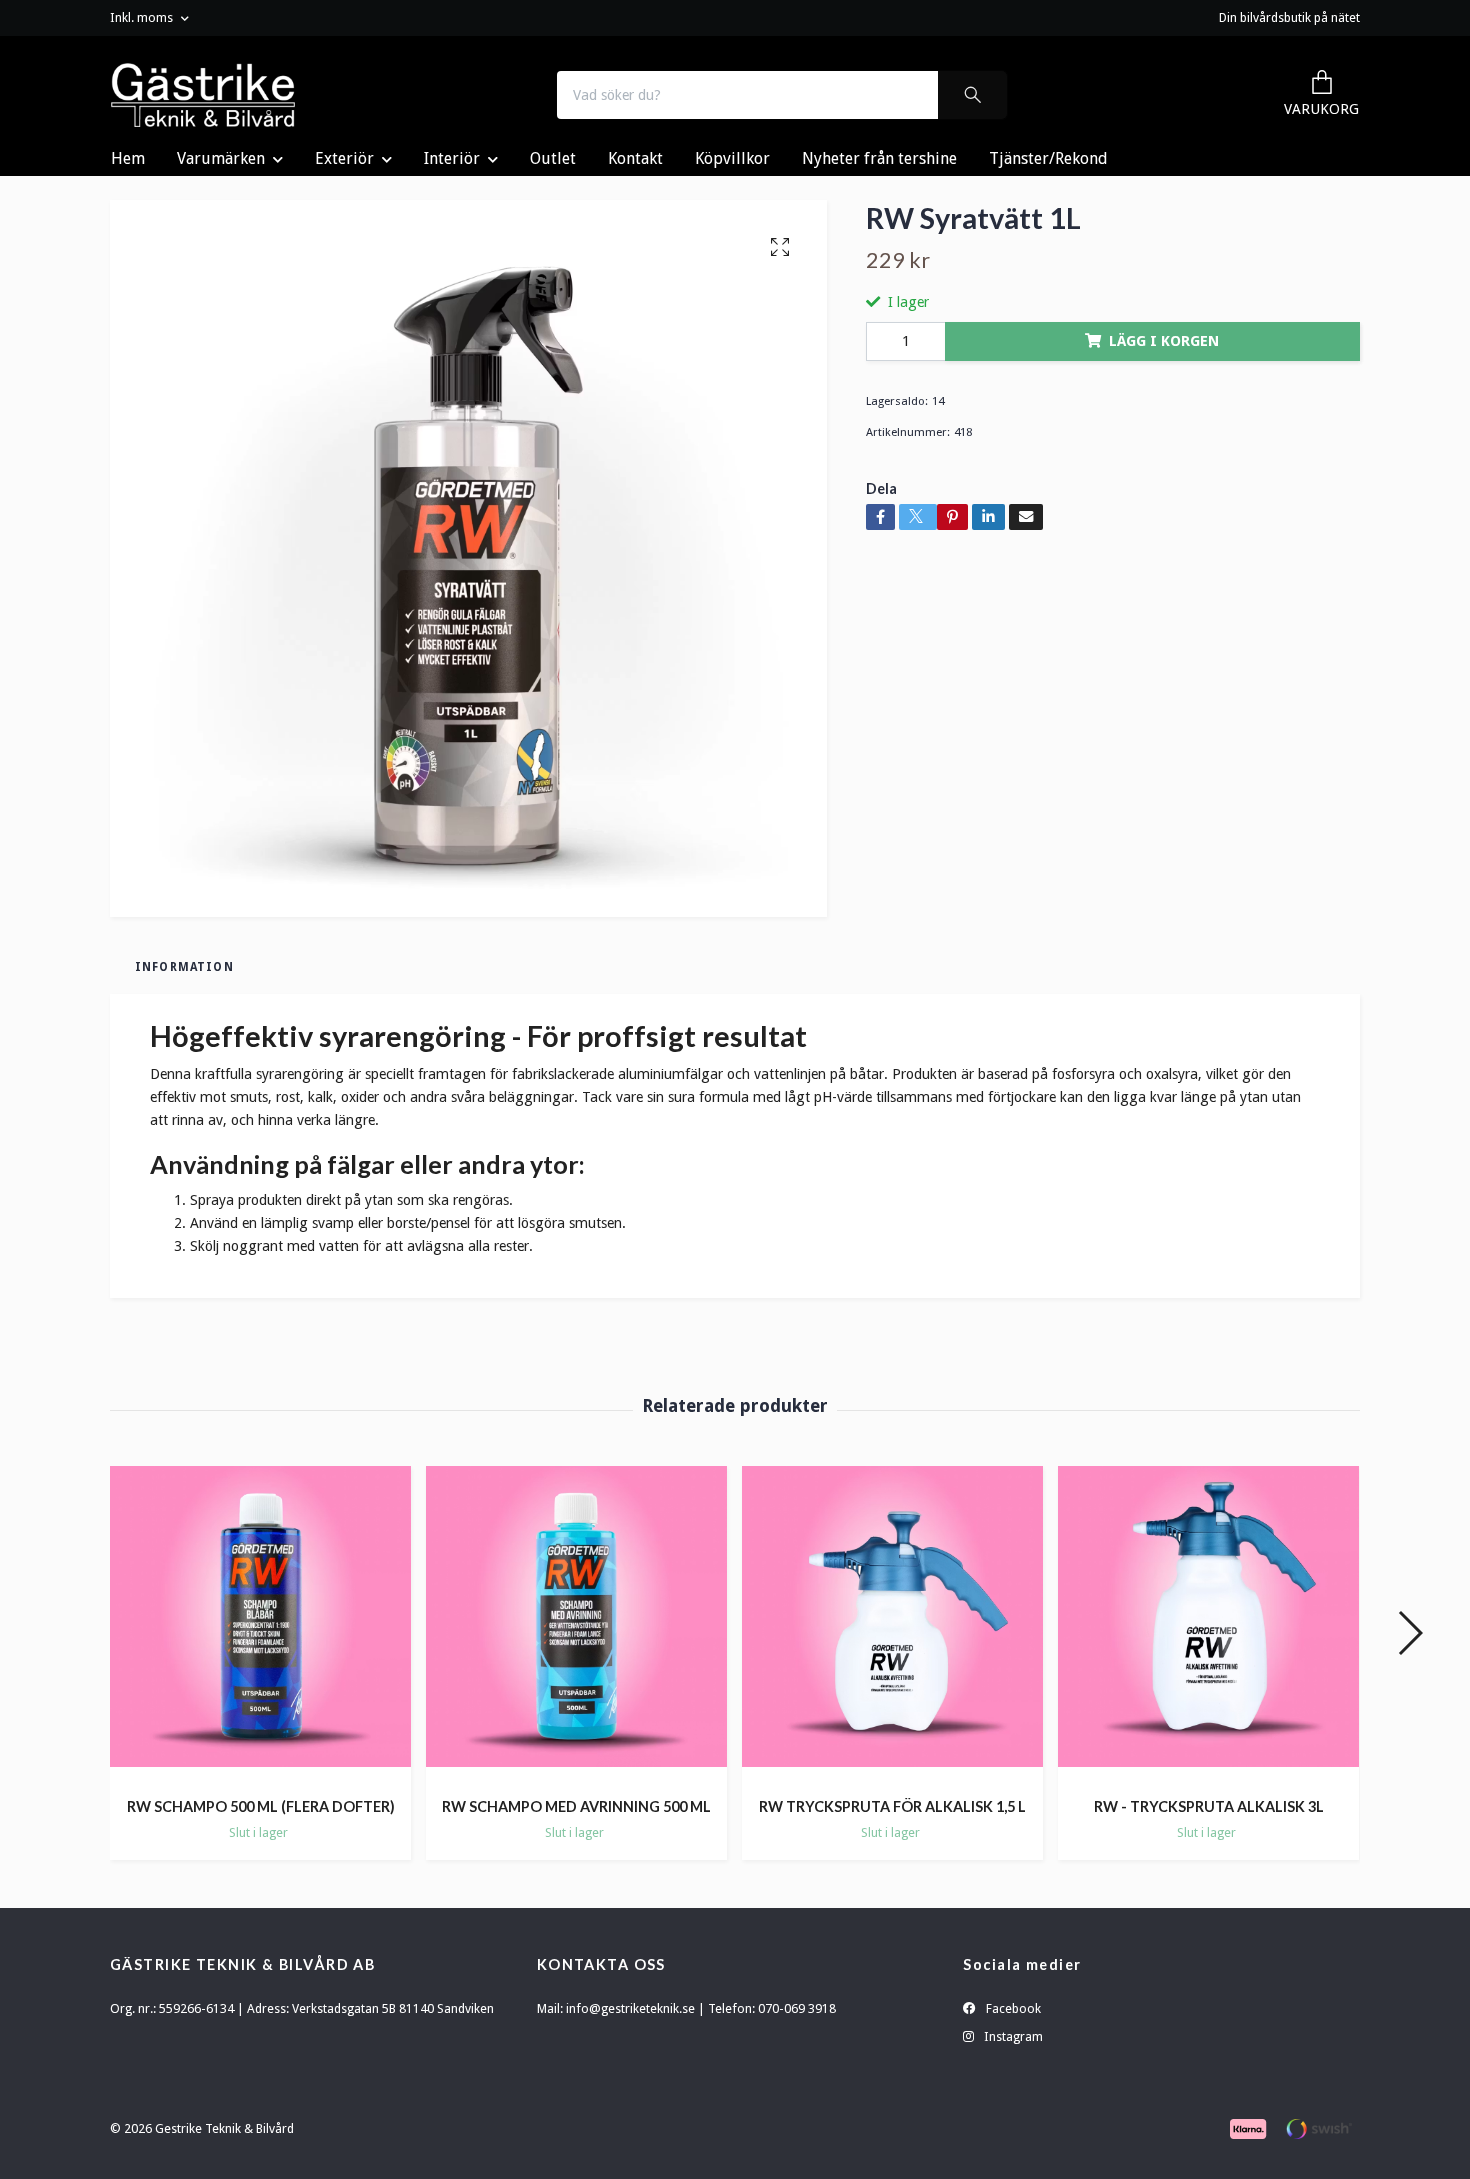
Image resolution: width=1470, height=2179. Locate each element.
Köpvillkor (732, 158)
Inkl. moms (143, 17)
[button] (1409, 1633)
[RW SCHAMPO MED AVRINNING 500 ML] (576, 1624)
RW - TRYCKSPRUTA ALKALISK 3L (1209, 1806)
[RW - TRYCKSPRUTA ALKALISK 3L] (1208, 1624)
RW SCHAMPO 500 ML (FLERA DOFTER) (261, 1806)
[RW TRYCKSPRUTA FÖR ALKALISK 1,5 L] (892, 1624)
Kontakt (635, 158)
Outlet (553, 158)
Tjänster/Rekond (1048, 158)
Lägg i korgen (1164, 341)
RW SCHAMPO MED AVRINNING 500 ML (576, 1806)
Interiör (452, 158)
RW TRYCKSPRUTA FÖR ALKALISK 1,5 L (892, 1806)
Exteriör (344, 158)
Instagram (1012, 2036)
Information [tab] (184, 967)
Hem (128, 158)
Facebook (1012, 2008)
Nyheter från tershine (879, 158)
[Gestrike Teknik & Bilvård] (203, 95)
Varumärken (221, 158)
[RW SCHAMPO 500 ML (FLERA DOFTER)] (260, 1624)
